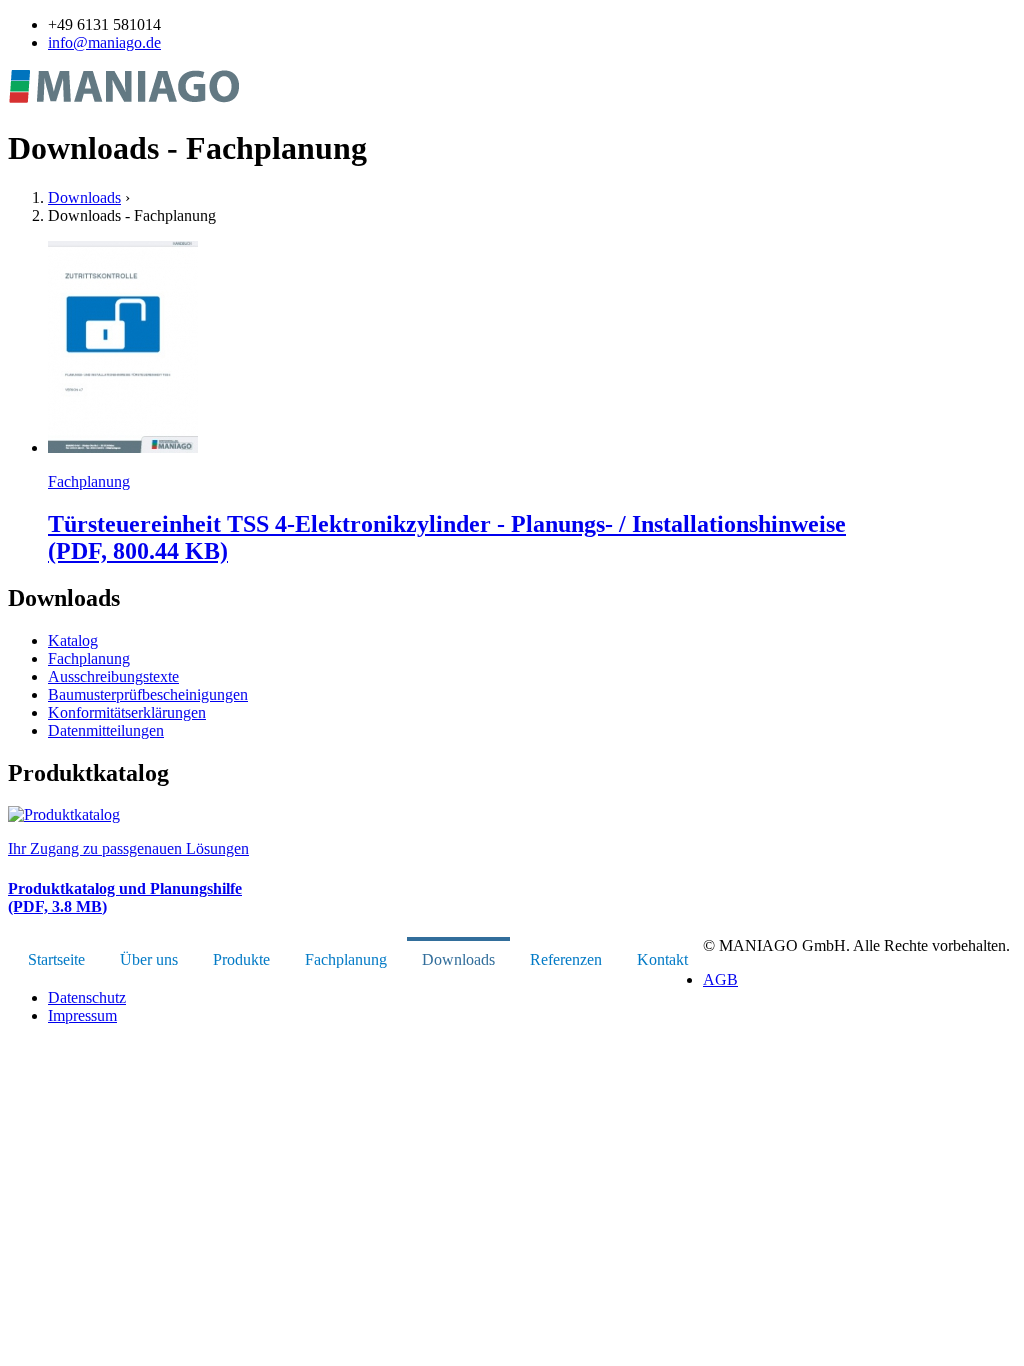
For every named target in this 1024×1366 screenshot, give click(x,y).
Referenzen (566, 959)
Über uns (149, 959)
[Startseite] (124, 99)
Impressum (82, 1015)
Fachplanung (89, 658)
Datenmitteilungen (106, 730)
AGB (720, 979)
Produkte (241, 959)
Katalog (73, 640)
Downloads (84, 197)
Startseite (56, 959)
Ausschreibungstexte (113, 676)
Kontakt (662, 959)
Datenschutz (87, 997)
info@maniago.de (104, 42)
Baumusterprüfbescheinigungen (148, 694)
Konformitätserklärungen (127, 712)
